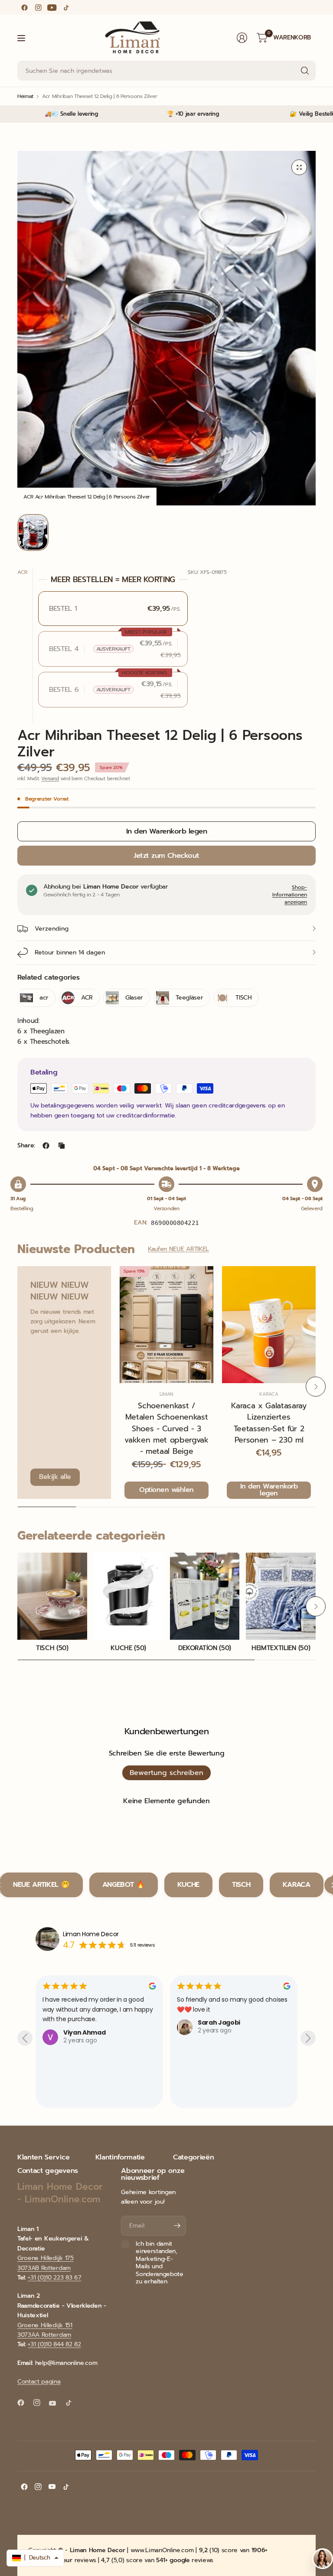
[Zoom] (299, 167)
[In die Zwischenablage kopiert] (62, 1146)
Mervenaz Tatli (222, 2088)
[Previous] (17, 1387)
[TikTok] (66, 7)
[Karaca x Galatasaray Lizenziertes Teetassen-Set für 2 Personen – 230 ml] (269, 1325)
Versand (50, 779)
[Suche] (305, 71)
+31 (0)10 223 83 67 (54, 2278)
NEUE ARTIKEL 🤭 (41, 1885)
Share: (26, 1146)
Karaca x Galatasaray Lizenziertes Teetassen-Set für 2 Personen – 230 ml (269, 1423)
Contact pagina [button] (39, 2382)
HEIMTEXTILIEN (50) (281, 1648)
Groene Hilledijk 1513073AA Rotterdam (45, 2330)
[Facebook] (24, 7)
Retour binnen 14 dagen (70, 953)
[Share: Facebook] (46, 1146)
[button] (35, 2558)
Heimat (25, 96)
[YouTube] (52, 7)
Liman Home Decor (91, 1934)
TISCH (241, 1885)
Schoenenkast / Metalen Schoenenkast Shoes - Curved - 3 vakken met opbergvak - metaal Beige (166, 1429)
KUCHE (188, 1885)
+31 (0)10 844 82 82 (54, 2344)
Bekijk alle (55, 1477)
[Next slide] (308, 2038)
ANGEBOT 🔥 (124, 1885)
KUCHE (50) (128, 1648)
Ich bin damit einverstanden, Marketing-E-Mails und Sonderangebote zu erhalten (160, 2263)
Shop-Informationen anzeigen (290, 895)
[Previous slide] (25, 2038)
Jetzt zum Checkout (166, 855)
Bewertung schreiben (166, 1773)
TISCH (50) (52, 1648)
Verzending (52, 929)
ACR (22, 572)
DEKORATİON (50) (205, 1648)
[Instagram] (38, 7)
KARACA (269, 1394)
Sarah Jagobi (85, 2022)
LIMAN (166, 1394)
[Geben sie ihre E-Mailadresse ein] (177, 2226)
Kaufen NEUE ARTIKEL (178, 1249)
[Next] (316, 1387)
